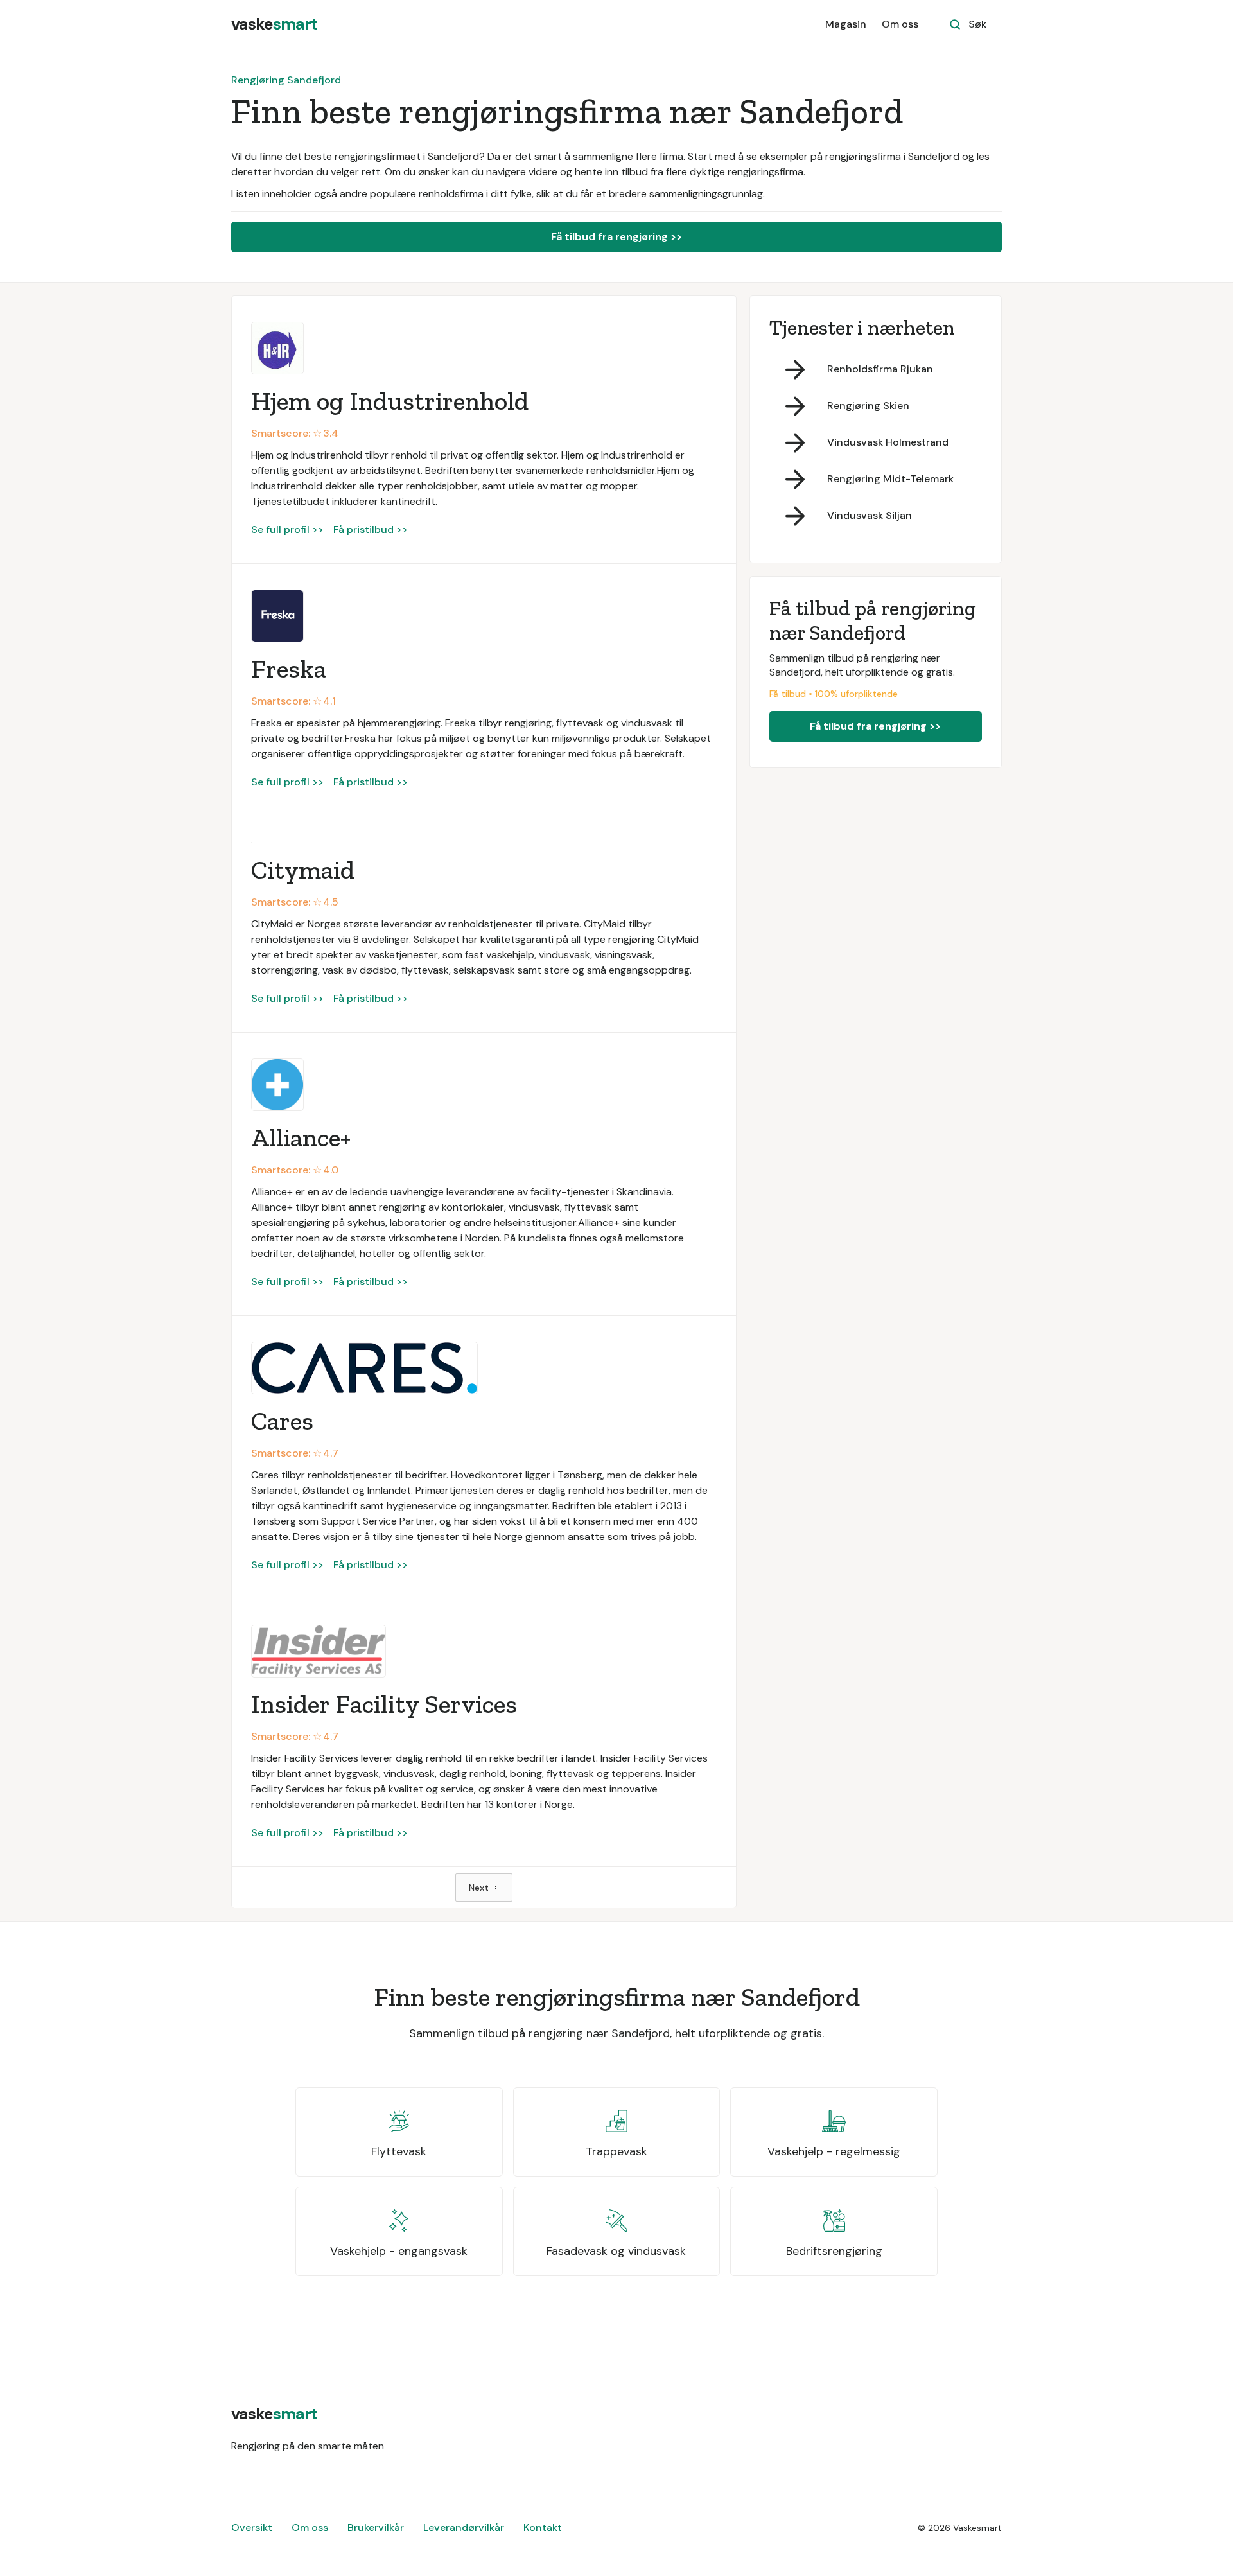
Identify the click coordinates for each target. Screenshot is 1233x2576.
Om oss (900, 24)
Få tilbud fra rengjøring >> (616, 237)
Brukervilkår (376, 2528)
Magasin (846, 24)
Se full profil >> (287, 530)
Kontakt (543, 2528)
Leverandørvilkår (464, 2528)
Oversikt (252, 2528)
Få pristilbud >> (371, 530)
